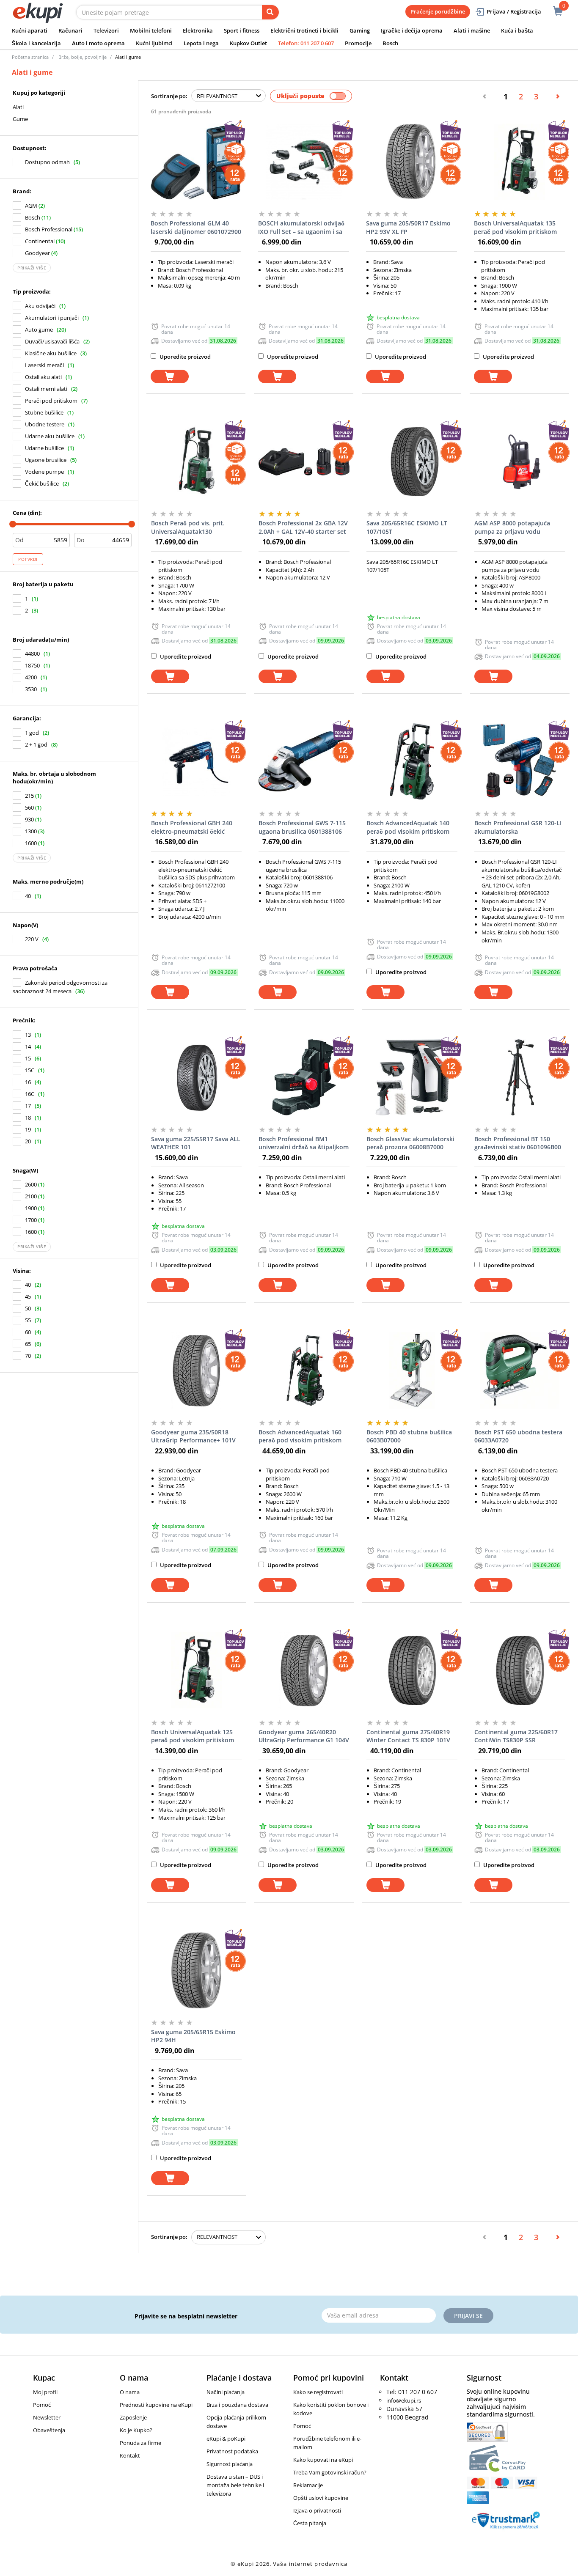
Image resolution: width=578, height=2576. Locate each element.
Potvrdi (28, 559)
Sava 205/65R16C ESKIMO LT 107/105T (407, 527)
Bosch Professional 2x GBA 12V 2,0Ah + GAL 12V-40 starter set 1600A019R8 (303, 527)
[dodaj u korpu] (170, 377)
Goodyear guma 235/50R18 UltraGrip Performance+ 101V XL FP (193, 1436)
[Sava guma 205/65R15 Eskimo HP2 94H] (197, 1970)
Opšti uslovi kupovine (321, 2498)
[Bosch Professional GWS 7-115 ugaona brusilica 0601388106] (304, 761)
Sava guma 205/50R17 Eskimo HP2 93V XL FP (408, 227)
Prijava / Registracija (514, 11)
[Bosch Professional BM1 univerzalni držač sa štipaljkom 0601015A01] (304, 1077)
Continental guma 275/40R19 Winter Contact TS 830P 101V (408, 1736)
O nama (130, 2392)
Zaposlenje (133, 2417)
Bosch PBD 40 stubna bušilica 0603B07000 (409, 1436)
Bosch (390, 43)
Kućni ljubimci (154, 43)
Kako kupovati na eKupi (323, 2460)
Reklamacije (308, 2485)
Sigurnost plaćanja (230, 2464)
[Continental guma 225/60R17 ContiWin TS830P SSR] (520, 1670)
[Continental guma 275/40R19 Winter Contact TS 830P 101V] (412, 1670)
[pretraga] (270, 12)
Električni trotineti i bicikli (304, 30)
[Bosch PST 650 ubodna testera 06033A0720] (520, 1370)
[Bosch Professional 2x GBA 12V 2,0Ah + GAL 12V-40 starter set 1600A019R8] (304, 461)
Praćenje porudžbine (438, 11)
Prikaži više (32, 268)
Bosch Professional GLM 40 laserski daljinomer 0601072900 (196, 227)
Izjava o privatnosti (317, 2510)
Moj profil (45, 2392)
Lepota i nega (201, 43)
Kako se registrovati (318, 2392)
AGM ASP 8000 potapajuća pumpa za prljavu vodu (512, 527)
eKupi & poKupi (226, 2439)
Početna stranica (30, 57)
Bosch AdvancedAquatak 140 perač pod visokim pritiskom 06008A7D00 (408, 827)
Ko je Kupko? (136, 2430)
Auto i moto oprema (98, 43)
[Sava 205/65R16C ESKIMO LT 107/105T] (412, 461)
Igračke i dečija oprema (412, 30)
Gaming (360, 30)
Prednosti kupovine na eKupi (156, 2405)
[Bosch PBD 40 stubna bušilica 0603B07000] (412, 1370)
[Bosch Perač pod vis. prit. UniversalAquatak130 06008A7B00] (197, 461)
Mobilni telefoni (151, 30)
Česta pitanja (310, 2523)
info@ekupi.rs (404, 2400)
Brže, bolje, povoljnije (83, 57)
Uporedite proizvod (184, 357)
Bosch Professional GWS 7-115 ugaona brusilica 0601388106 (302, 827)
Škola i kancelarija (36, 43)
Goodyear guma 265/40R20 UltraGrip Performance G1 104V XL (304, 1736)
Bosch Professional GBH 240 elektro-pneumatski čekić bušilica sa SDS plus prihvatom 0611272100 (195, 827)
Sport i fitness (242, 30)
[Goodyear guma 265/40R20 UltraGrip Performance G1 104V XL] (304, 1670)
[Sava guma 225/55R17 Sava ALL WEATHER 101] (197, 1077)
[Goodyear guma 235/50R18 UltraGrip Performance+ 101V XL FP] (197, 1370)
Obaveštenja (49, 2430)
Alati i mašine (472, 30)
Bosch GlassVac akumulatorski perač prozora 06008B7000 (410, 1143)
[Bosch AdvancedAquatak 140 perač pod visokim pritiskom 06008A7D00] (412, 761)
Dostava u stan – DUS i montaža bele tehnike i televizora (235, 2485)
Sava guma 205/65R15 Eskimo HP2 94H (193, 2036)
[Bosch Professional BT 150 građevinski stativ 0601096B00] (520, 1077)
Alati (18, 107)
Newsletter (47, 2417)
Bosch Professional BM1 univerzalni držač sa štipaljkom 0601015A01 (304, 1143)
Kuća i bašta (517, 30)
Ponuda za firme (140, 2443)
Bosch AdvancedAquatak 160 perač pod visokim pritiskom (300, 1436)
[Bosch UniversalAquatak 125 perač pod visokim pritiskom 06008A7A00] (197, 1670)
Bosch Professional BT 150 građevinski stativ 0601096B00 (518, 1143)
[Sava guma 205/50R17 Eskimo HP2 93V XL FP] (411, 162)
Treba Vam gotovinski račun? (330, 2472)
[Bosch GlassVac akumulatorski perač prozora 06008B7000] (412, 1077)
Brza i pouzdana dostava (237, 2405)
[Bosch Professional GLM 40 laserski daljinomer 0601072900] (196, 162)
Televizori (106, 30)
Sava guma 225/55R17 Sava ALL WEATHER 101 (196, 1143)
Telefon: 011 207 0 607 (306, 43)
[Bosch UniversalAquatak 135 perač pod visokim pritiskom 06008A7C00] (519, 162)
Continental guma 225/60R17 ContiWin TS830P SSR (516, 1736)
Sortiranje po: (169, 96)
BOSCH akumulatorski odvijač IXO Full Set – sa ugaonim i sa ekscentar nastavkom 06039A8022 (301, 228)
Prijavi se (468, 2316)
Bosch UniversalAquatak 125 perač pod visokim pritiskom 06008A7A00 (193, 1736)
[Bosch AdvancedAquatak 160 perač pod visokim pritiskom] (304, 1370)
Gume (20, 119)
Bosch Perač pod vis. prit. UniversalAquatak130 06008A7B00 (188, 527)
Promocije (358, 43)
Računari (70, 30)
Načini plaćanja (226, 2392)
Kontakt (130, 2455)
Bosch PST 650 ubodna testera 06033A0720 (518, 1436)
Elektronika (198, 30)
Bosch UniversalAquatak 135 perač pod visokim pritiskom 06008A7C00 (515, 228)
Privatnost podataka (232, 2451)
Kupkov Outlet (248, 43)
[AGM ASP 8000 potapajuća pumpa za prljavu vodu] (520, 461)
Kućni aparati (30, 30)
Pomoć (42, 2405)
